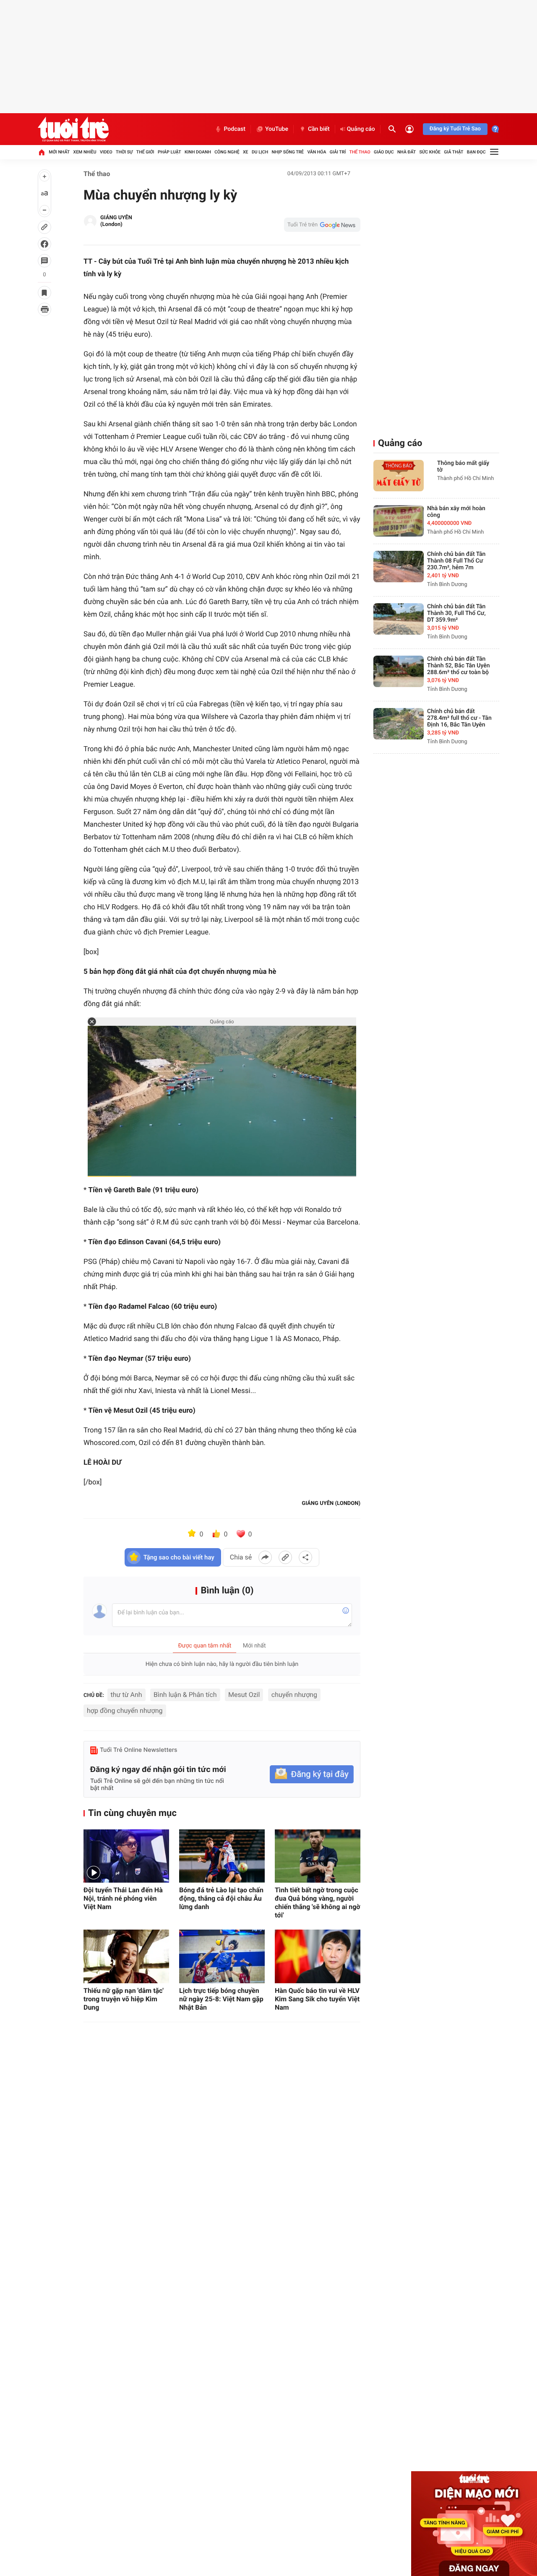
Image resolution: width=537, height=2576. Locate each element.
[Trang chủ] (42, 152)
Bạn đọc (476, 152)
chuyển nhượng (294, 1695)
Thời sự (124, 152)
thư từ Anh (126, 1695)
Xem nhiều (85, 152)
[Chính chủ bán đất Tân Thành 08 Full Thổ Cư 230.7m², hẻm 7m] (399, 567)
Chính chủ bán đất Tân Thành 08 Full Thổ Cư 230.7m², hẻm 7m (456, 561)
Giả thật (454, 152)
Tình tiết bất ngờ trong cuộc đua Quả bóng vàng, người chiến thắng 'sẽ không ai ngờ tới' (318, 1903)
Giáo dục (384, 152)
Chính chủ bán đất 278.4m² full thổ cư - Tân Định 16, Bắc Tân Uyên (459, 718)
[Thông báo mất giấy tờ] (399, 476)
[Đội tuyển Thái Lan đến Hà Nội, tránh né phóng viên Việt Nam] (126, 1856)
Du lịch (260, 152)
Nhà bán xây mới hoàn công (456, 512)
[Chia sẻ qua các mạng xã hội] (305, 1557)
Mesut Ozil (244, 1695)
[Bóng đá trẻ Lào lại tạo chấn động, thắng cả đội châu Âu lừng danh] (222, 1856)
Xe (246, 152)
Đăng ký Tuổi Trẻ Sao (455, 129)
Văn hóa (317, 152)
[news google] (322, 225)
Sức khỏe (430, 152)
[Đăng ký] (312, 1774)
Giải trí (338, 152)
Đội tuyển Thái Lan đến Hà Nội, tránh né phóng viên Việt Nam (123, 1898)
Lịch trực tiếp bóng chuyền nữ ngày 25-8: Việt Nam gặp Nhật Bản (221, 1999)
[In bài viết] (44, 309)
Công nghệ (227, 152)
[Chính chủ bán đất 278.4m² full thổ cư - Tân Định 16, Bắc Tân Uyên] (399, 724)
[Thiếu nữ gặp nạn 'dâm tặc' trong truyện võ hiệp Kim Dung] (126, 1956)
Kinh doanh (198, 152)
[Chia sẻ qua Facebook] (265, 1557)
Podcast (235, 129)
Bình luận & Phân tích (185, 1695)
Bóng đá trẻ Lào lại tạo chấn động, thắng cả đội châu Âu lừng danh (221, 1898)
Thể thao (360, 152)
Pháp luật (169, 152)
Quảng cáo (361, 129)
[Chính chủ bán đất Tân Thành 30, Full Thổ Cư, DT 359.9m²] (399, 619)
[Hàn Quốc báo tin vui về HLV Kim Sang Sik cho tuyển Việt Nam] (318, 1956)
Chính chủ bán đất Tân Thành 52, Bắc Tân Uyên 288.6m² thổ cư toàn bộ (459, 666)
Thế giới (145, 152)
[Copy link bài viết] (285, 1557)
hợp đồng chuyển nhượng (125, 1711)
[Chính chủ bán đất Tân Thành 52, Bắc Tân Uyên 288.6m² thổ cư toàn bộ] (399, 671)
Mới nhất (59, 152)
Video (106, 152)
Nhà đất (407, 152)
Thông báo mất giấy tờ (463, 467)
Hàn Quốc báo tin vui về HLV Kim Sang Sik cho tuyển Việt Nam (317, 1999)
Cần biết (319, 129)
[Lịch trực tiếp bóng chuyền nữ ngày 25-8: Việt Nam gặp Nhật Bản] (222, 1956)
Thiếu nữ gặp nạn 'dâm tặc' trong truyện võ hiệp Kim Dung (124, 1999)
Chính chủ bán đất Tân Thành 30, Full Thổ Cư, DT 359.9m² (456, 613)
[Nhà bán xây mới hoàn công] (399, 521)
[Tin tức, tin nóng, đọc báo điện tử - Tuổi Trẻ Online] (73, 129)
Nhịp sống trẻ (288, 152)
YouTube (277, 129)
